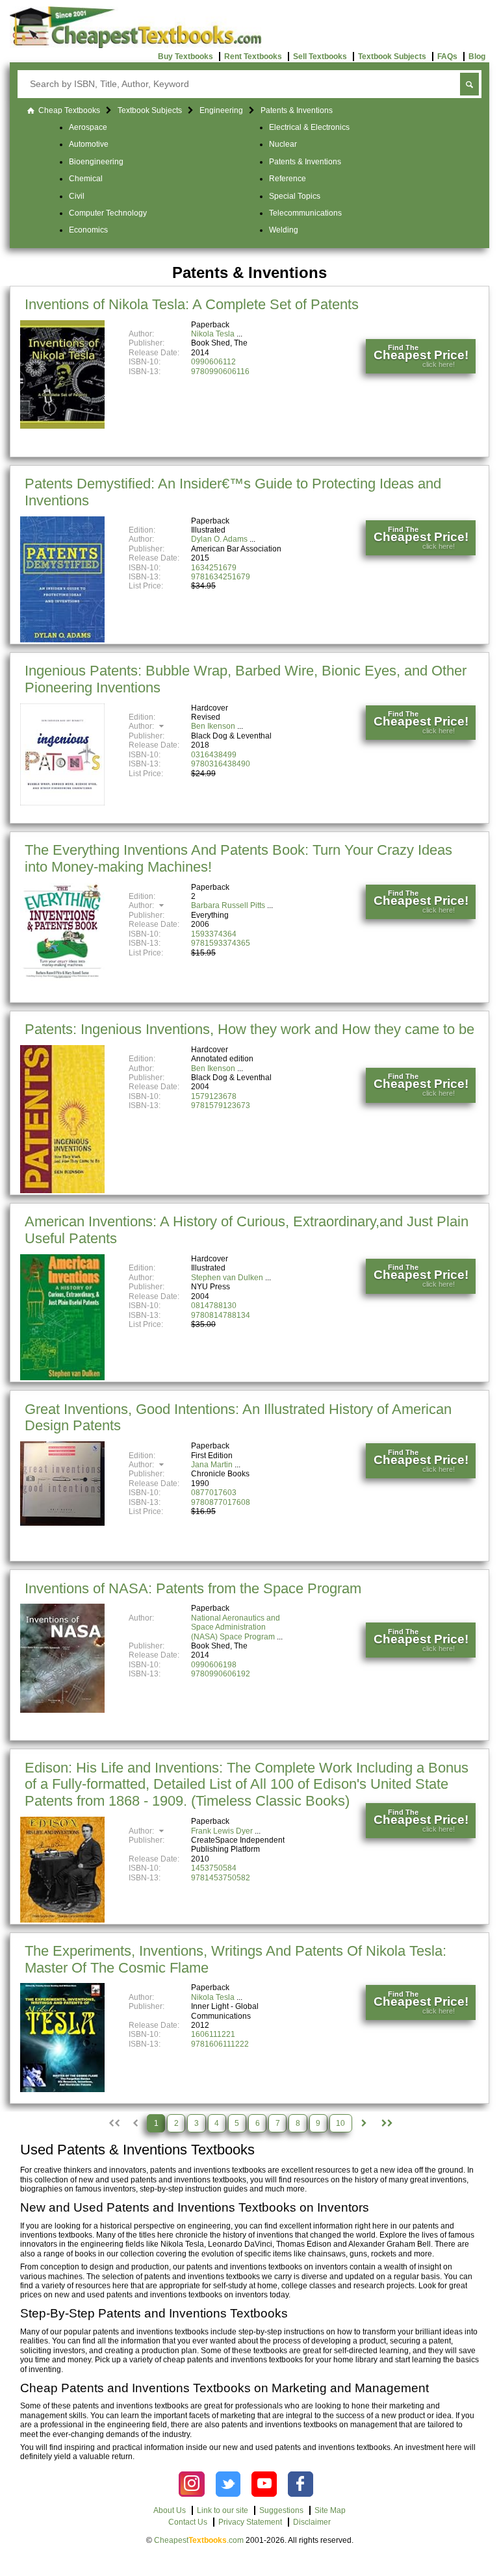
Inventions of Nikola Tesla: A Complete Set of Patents (192, 304)
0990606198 (214, 1665)
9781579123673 (221, 1105)
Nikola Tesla (213, 334)
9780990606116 (220, 372)
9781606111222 (220, 2044)
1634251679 (214, 568)
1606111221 (213, 2034)
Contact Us (188, 2522)
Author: (142, 726)
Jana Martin (212, 1465)
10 (340, 2123)
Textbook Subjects (392, 57)
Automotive (89, 144)
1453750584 (214, 1868)
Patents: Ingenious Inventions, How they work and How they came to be (249, 1029)
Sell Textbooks (320, 57)
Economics (88, 230)
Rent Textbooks (253, 57)
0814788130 (214, 1306)
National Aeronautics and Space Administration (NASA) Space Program (236, 1627)
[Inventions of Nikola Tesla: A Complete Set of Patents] (62, 426)
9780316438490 (221, 764)
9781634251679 (221, 577)
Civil (77, 196)
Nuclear (283, 144)
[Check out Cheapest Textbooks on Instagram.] (191, 2484)
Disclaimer (312, 2522)
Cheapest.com (199, 2540)
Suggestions (281, 2510)
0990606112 (213, 362)
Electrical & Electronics (309, 127)
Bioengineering (96, 162)
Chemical (86, 179)
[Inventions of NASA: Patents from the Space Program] (62, 1710)
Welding (284, 230)
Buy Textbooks (186, 57)
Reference (288, 179)
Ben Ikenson (213, 726)
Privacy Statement (250, 2522)
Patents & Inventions (305, 162)
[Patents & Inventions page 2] (364, 2123)
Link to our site (223, 2510)
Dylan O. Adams (219, 539)
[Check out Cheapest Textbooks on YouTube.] (264, 2484)
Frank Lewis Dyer (222, 1831)
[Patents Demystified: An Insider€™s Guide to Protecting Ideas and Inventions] (62, 640)
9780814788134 (221, 1315)
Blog (477, 57)
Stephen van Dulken (227, 1278)
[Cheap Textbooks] (135, 45)
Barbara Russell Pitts (228, 905)
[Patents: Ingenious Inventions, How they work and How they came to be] (62, 1191)
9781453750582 (221, 1878)
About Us (170, 2510)
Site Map (330, 2510)
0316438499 (214, 755)
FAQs (447, 57)
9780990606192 (221, 1674)
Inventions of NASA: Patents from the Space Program (193, 1588)
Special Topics (295, 196)
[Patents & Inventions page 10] (386, 2123)
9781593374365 (221, 943)
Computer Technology (108, 213)
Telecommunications (305, 213)
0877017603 (214, 1493)
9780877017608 (221, 1502)
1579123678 (214, 1096)
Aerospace (88, 127)
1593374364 (214, 934)
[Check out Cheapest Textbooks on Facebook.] (301, 2484)
